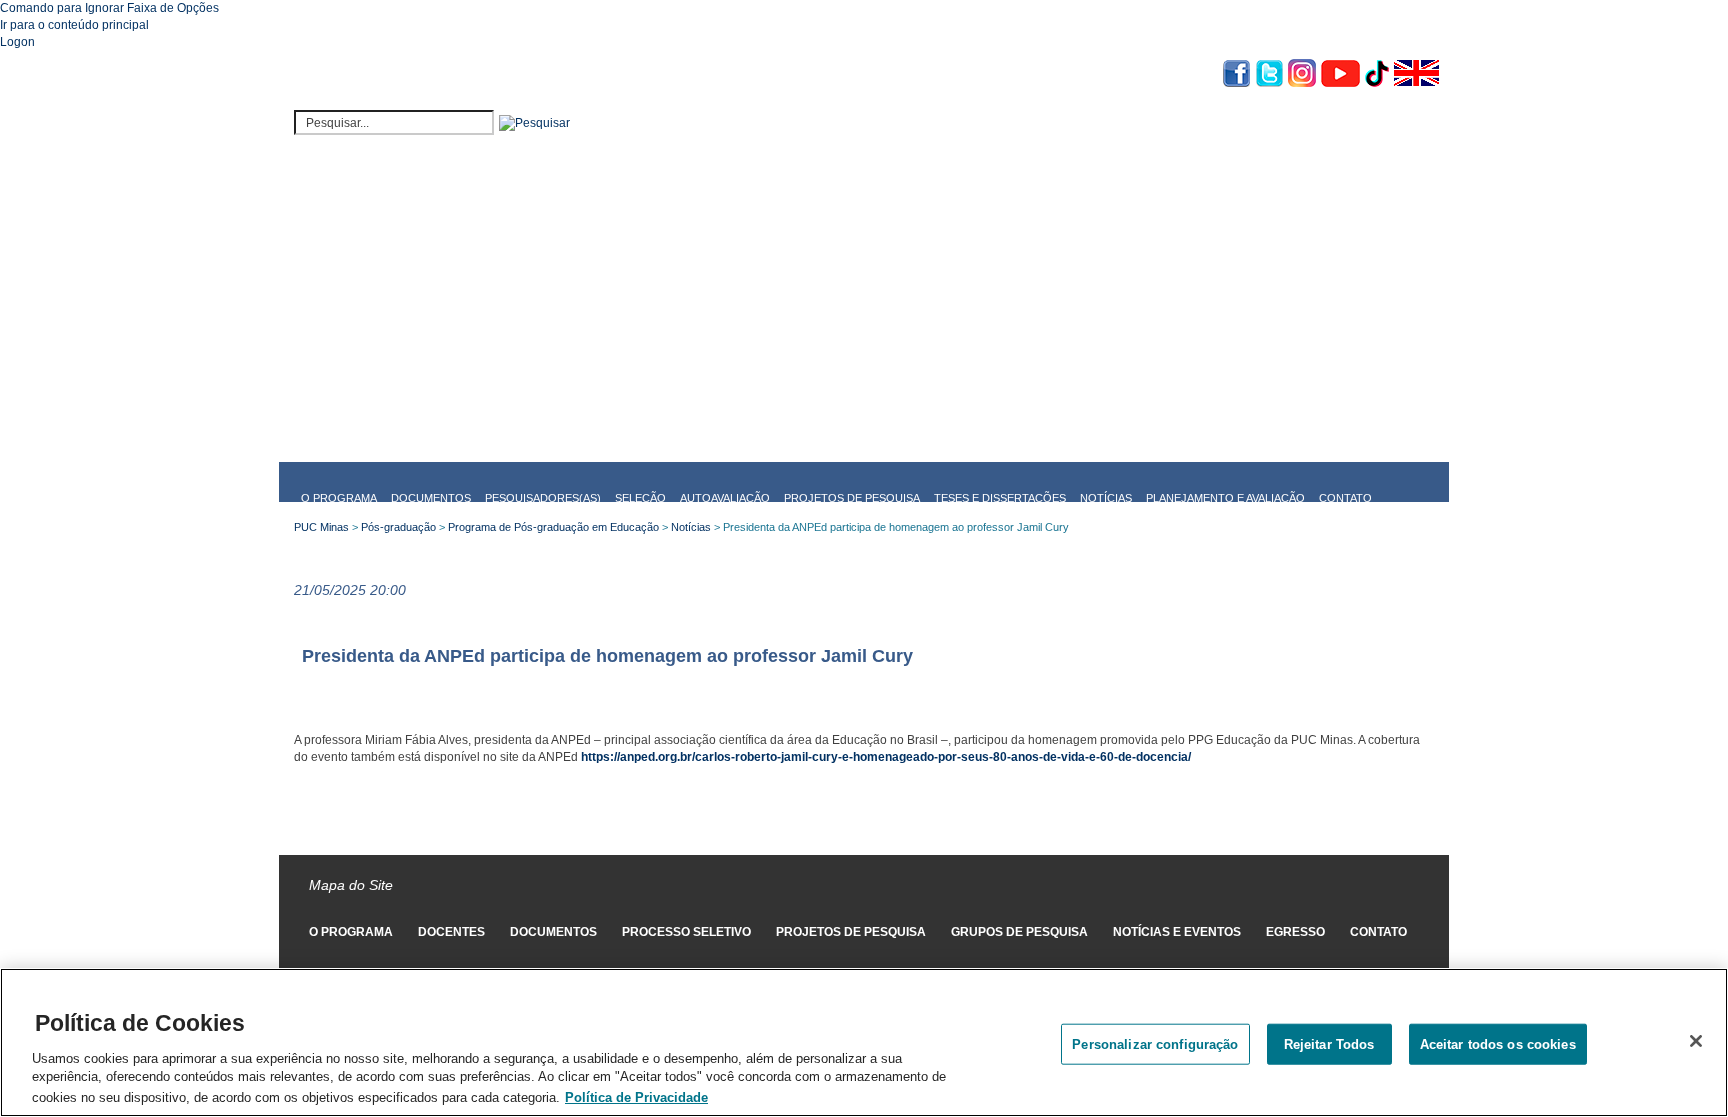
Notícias (1106, 498)
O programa (351, 932)
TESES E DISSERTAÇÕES (1000, 498)
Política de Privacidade (636, 1096)
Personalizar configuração (1155, 1043)
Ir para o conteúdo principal (74, 25)
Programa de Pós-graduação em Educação (553, 527)
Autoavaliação (725, 498)
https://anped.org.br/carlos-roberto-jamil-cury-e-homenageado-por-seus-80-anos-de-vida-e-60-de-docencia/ (886, 757)
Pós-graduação (398, 527)
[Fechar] (1696, 1041)
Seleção (640, 498)
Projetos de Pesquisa (852, 498)
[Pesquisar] (534, 123)
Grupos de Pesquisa (1019, 932)
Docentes (451, 932)
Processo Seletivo (686, 932)
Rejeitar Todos (1329, 1043)
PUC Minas (321, 527)
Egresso (1295, 932)
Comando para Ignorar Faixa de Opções (109, 8)
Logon (17, 42)
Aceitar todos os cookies (1498, 1043)
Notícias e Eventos (1177, 932)
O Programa (339, 498)
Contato (1345, 498)
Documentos (431, 498)
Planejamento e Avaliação (1225, 498)
